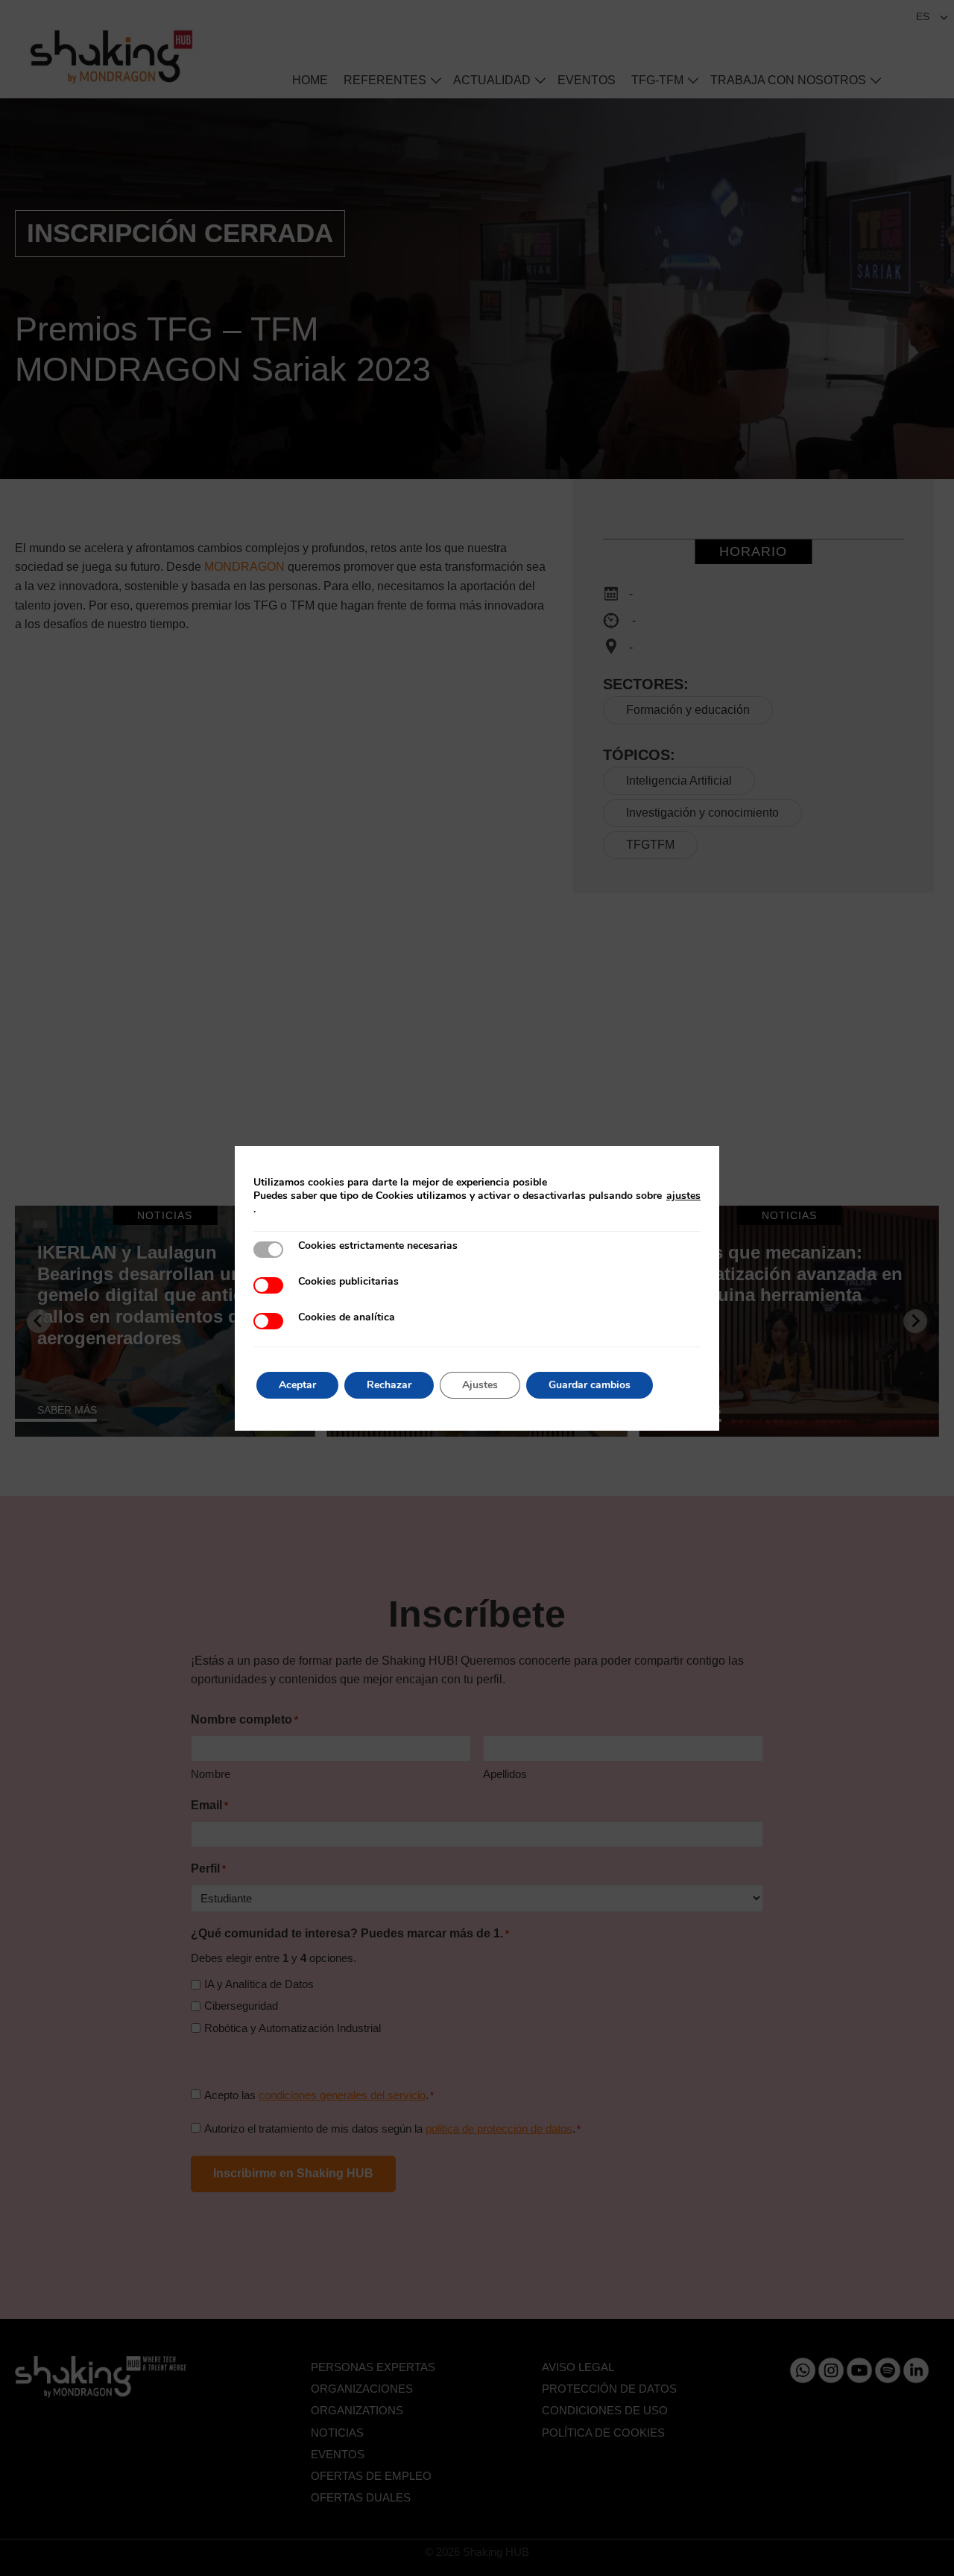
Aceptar (297, 1385)
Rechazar (389, 1385)
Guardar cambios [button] (590, 1385)
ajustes (683, 1196)
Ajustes (480, 1385)
